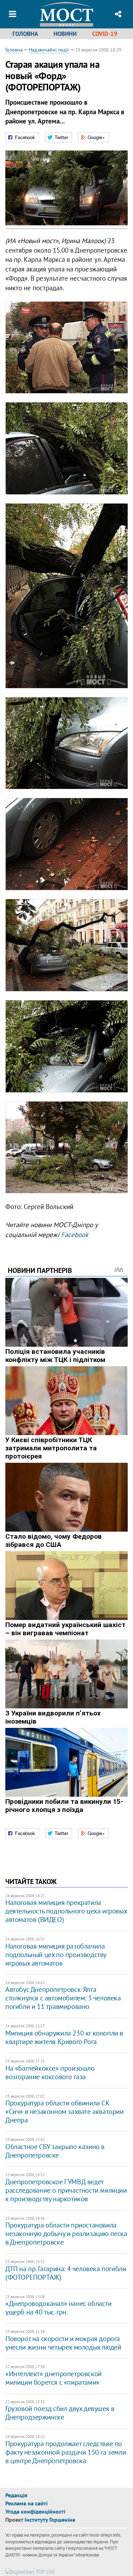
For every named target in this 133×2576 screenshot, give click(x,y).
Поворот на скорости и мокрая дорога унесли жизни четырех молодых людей (63, 2343)
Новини (65, 34)
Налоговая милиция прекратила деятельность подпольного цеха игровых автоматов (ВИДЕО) (66, 1911)
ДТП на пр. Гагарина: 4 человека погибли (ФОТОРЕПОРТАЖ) (66, 2273)
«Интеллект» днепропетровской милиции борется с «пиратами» (54, 2378)
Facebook (75, 1235)
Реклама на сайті (26, 2503)
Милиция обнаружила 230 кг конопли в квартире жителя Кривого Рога (64, 2037)
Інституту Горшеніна (50, 2520)
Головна (25, 34)
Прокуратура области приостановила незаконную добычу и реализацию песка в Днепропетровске (66, 2234)
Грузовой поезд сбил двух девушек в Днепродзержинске (60, 2413)
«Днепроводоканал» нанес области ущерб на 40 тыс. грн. (59, 2308)
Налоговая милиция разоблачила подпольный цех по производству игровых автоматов (56, 1955)
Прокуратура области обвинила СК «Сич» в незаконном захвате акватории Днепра (65, 2111)
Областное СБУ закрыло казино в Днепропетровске (55, 2151)
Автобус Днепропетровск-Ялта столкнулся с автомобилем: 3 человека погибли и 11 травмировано (63, 1998)
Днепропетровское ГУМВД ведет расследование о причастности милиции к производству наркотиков (66, 2190)
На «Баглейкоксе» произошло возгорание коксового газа (50, 2072)
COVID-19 (105, 34)
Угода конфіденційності (35, 2511)
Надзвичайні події (49, 50)
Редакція (16, 2495)
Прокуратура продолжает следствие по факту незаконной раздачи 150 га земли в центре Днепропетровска (66, 2452)
